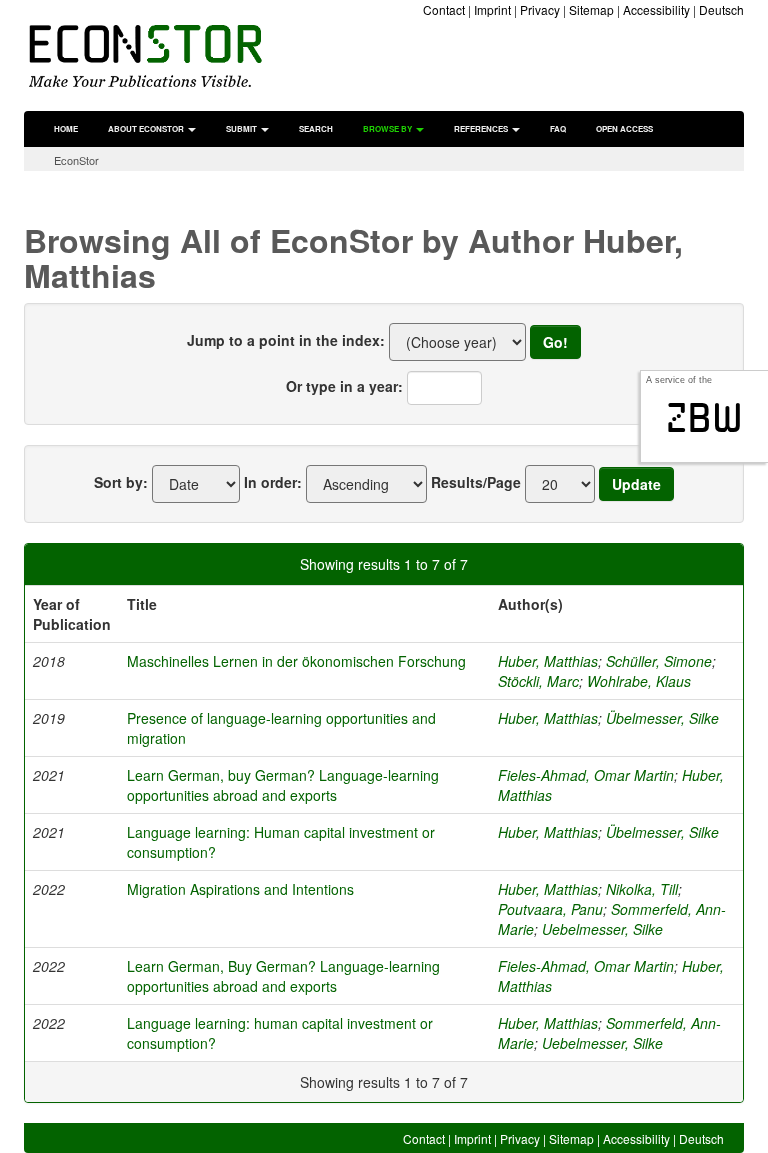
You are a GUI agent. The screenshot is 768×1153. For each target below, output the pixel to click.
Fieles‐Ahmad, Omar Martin (586, 966)
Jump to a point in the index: (286, 340)
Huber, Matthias (548, 661)
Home (66, 128)
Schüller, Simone (659, 661)
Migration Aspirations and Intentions (240, 889)
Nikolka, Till (642, 889)
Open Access (624, 128)
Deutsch (721, 9)
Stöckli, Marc (538, 681)
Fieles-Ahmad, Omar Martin (586, 775)
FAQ (558, 128)
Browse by (388, 128)
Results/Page (476, 482)
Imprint (492, 9)
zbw (704, 418)
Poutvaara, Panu (550, 909)
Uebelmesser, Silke (602, 929)
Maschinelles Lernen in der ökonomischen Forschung (296, 661)
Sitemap (591, 9)
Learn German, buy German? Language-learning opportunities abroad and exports (283, 785)
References (482, 128)
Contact (444, 9)
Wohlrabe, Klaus (639, 681)
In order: (273, 482)
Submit (242, 128)
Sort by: (121, 482)
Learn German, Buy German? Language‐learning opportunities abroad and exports (283, 976)
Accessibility (656, 9)
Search (316, 128)
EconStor (76, 160)
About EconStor (147, 128)
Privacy (540, 9)
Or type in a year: (344, 386)
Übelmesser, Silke (662, 718)
